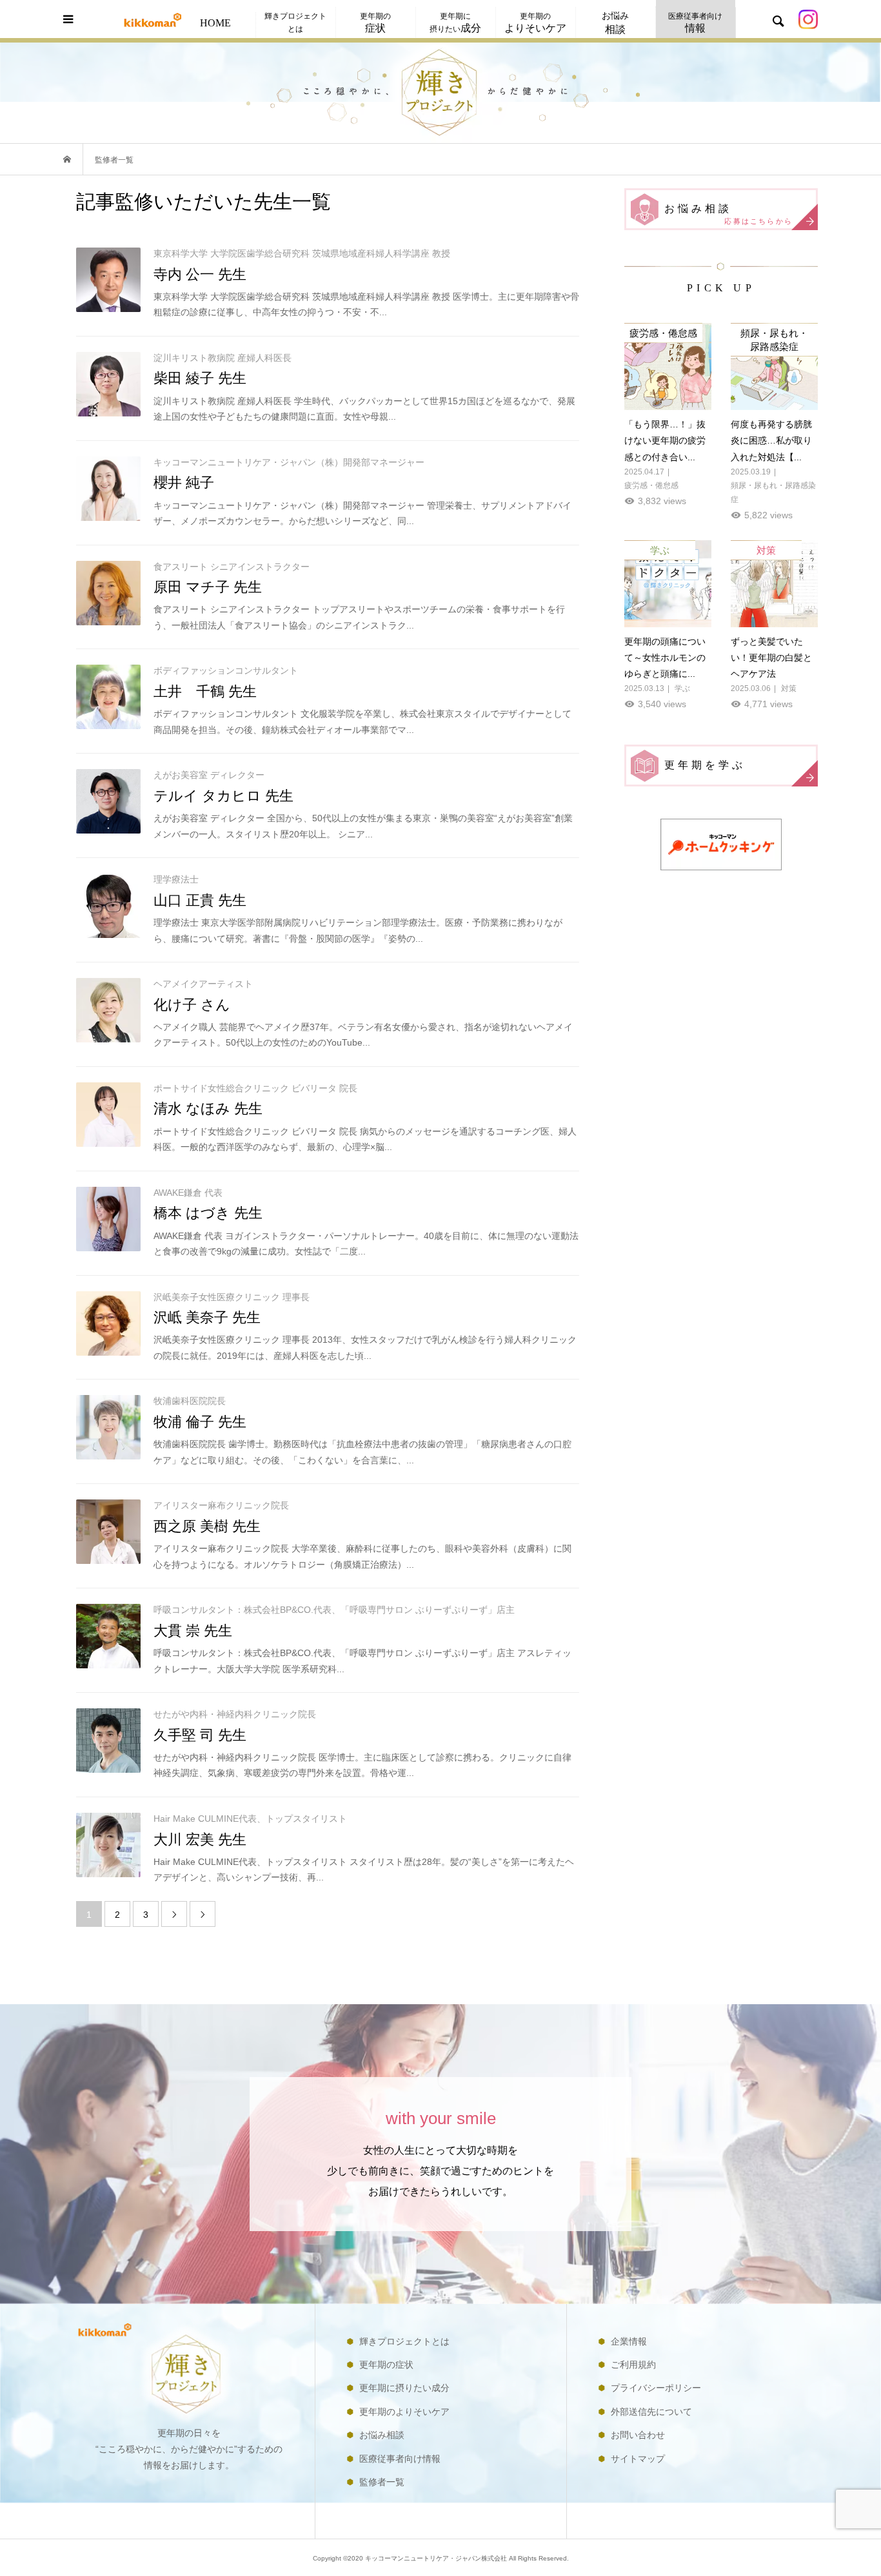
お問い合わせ (638, 2435)
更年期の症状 (386, 2365)
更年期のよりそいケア (404, 2412)
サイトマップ (638, 2459)
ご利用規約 (633, 2365)
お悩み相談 (728, 214)
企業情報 (629, 2341)
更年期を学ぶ (705, 765)
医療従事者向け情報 (400, 2459)
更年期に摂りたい (455, 22)
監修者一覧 (382, 2482)
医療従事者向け (695, 22)
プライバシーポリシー (656, 2388)
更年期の (375, 22)
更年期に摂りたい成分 (404, 2388)
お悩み (615, 23)
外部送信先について (651, 2412)
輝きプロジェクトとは (295, 22)
